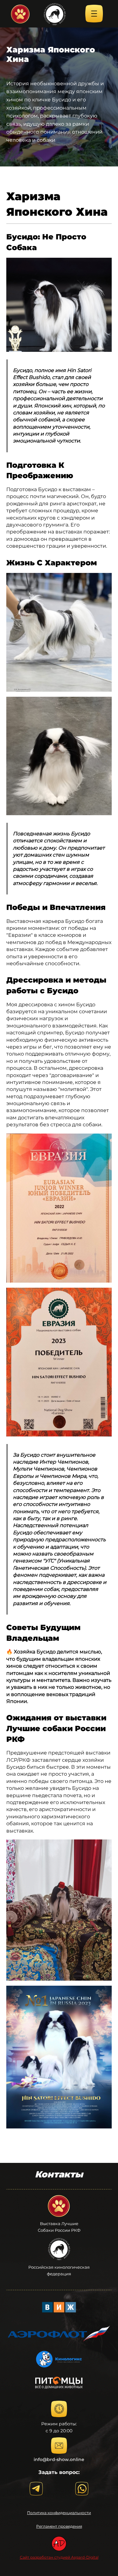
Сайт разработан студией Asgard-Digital (59, 2557)
